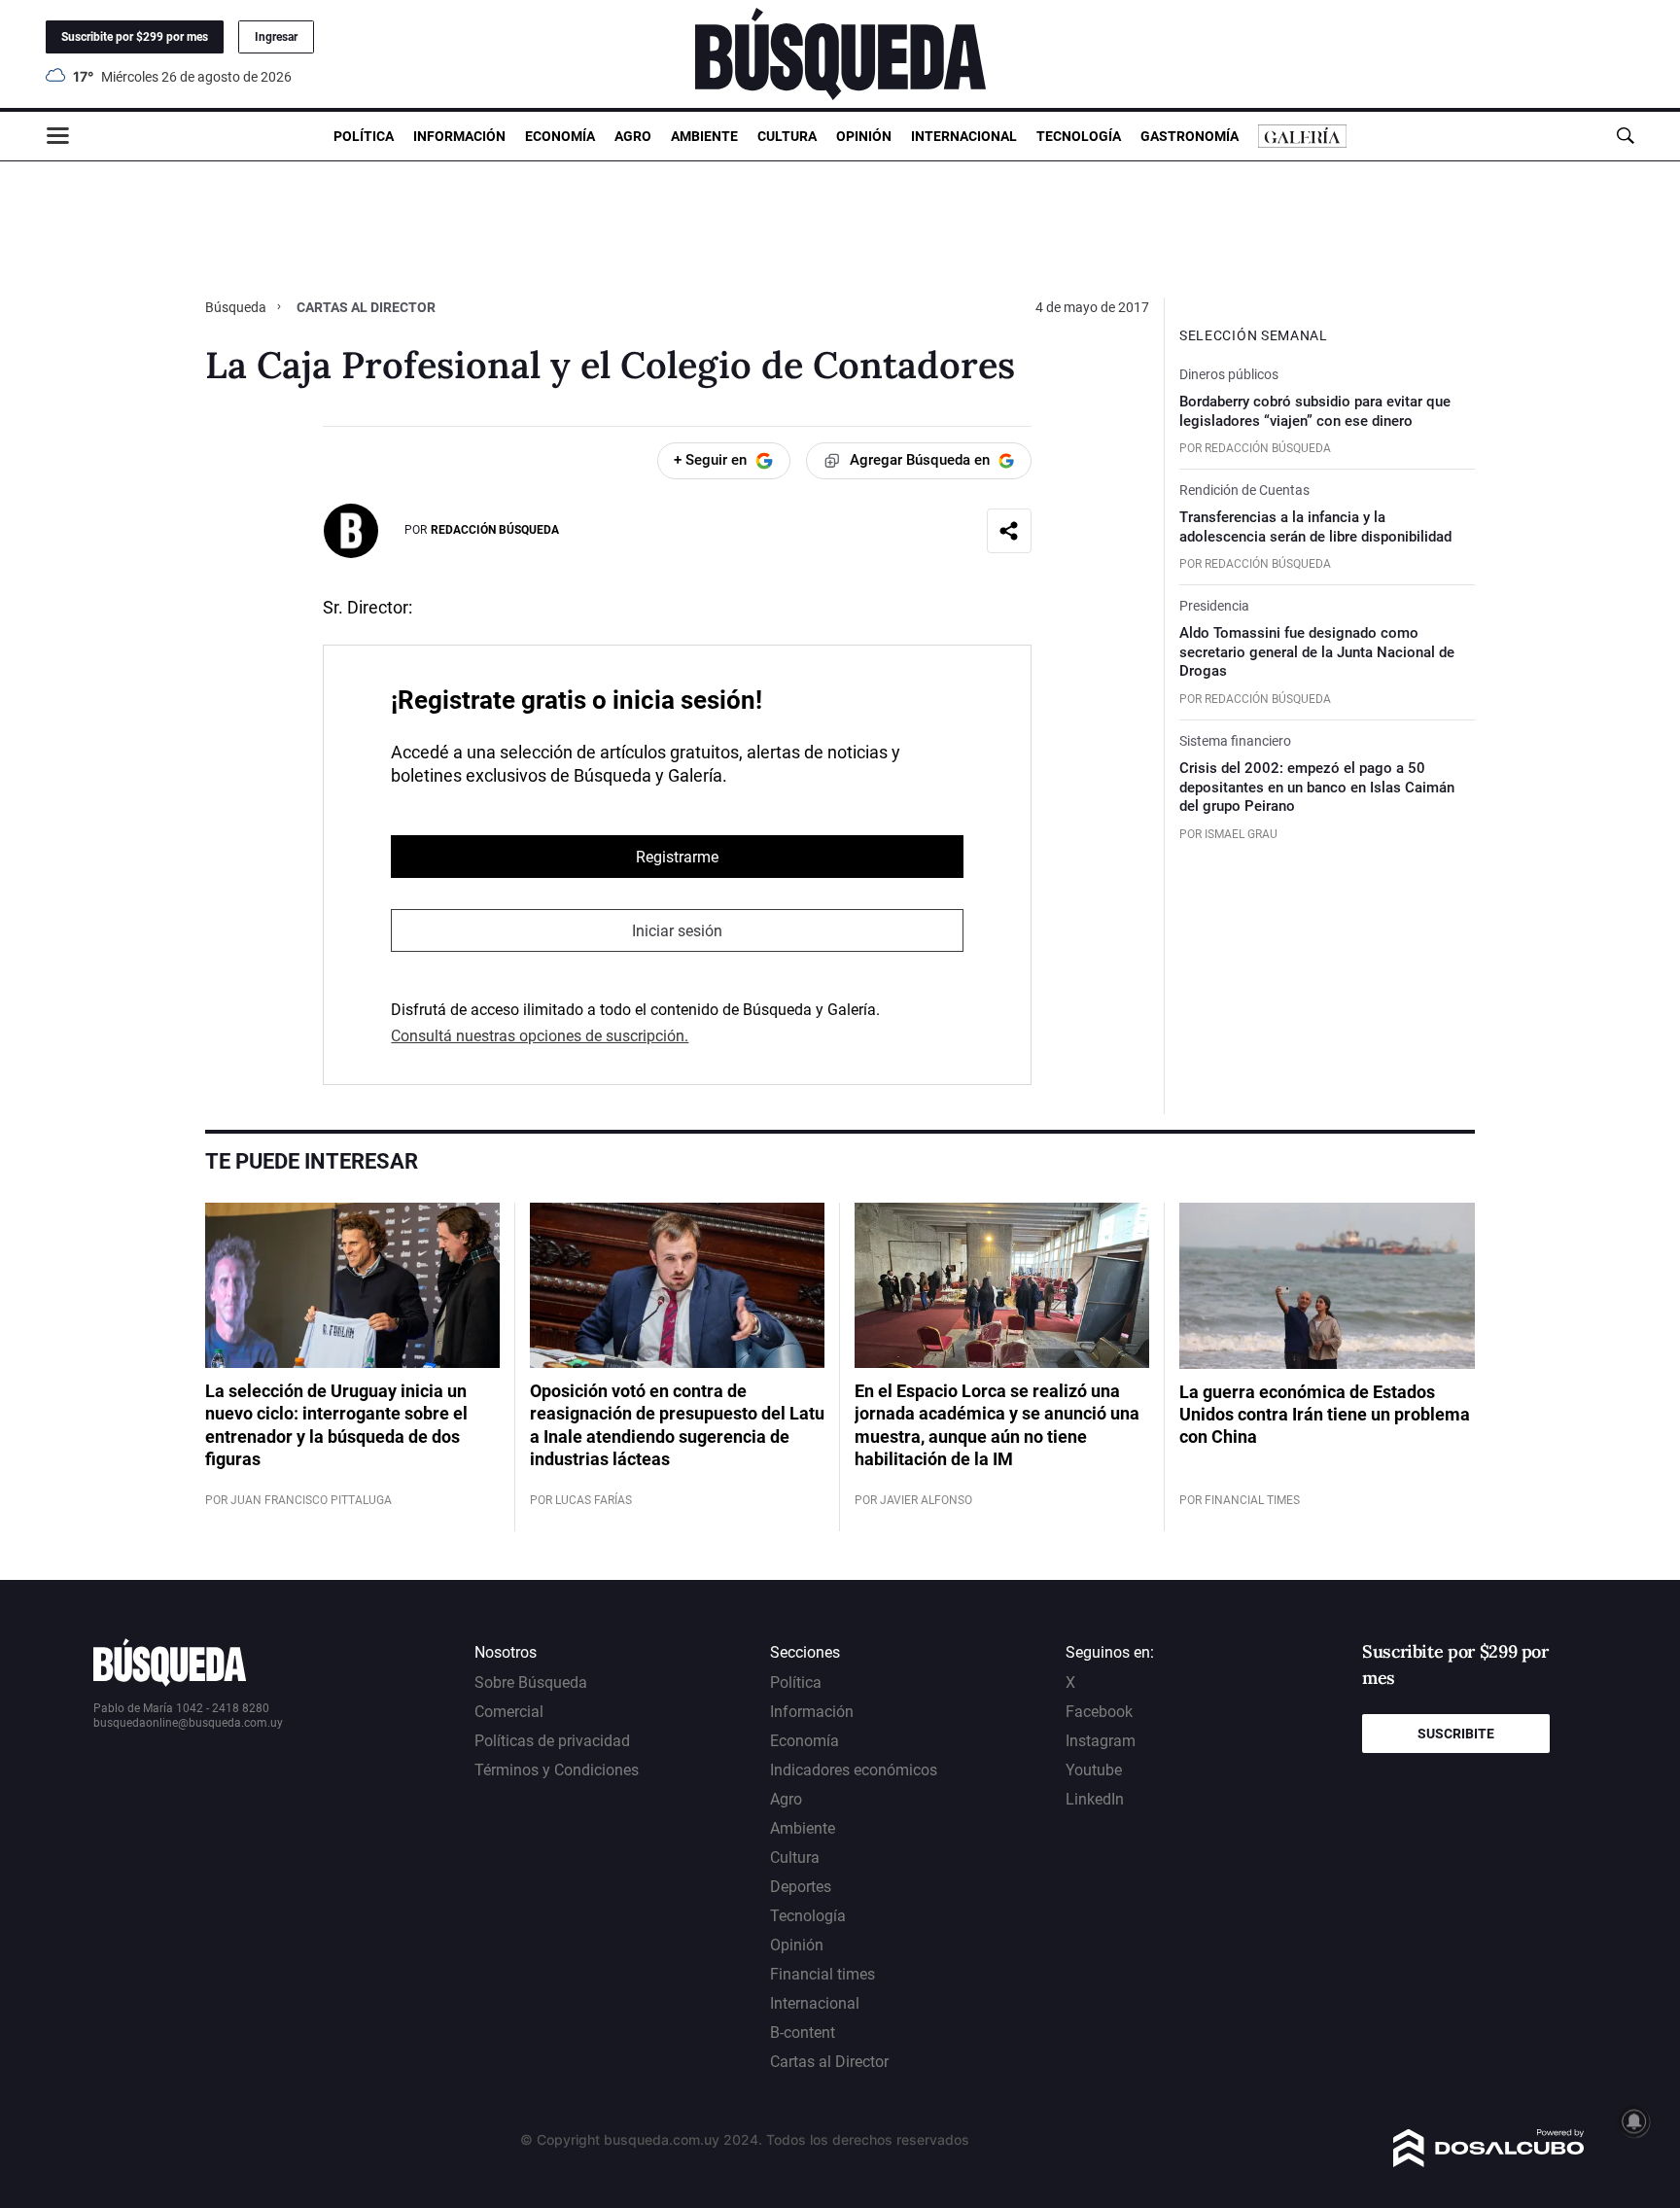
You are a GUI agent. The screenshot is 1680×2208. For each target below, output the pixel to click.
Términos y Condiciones (557, 1770)
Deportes (801, 1887)
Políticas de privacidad (552, 1741)
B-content (803, 2033)
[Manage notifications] (1634, 2121)
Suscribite (1456, 1734)
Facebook (1099, 1712)
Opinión (864, 136)
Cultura (787, 136)
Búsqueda (237, 307)
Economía (560, 136)
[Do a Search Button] (1625, 136)
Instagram (1101, 1741)
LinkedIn (1095, 1799)
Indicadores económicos (854, 1770)
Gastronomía (1190, 136)
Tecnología (1079, 136)
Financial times (822, 1974)
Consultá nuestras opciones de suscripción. (540, 1036)
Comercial (509, 1712)
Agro (633, 136)
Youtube (1094, 1770)
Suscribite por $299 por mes (135, 37)
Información (459, 136)
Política (364, 136)
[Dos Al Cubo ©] (1489, 2162)
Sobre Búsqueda (531, 1682)
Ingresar (276, 37)
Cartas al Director (829, 2062)
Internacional (964, 136)
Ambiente (704, 136)
